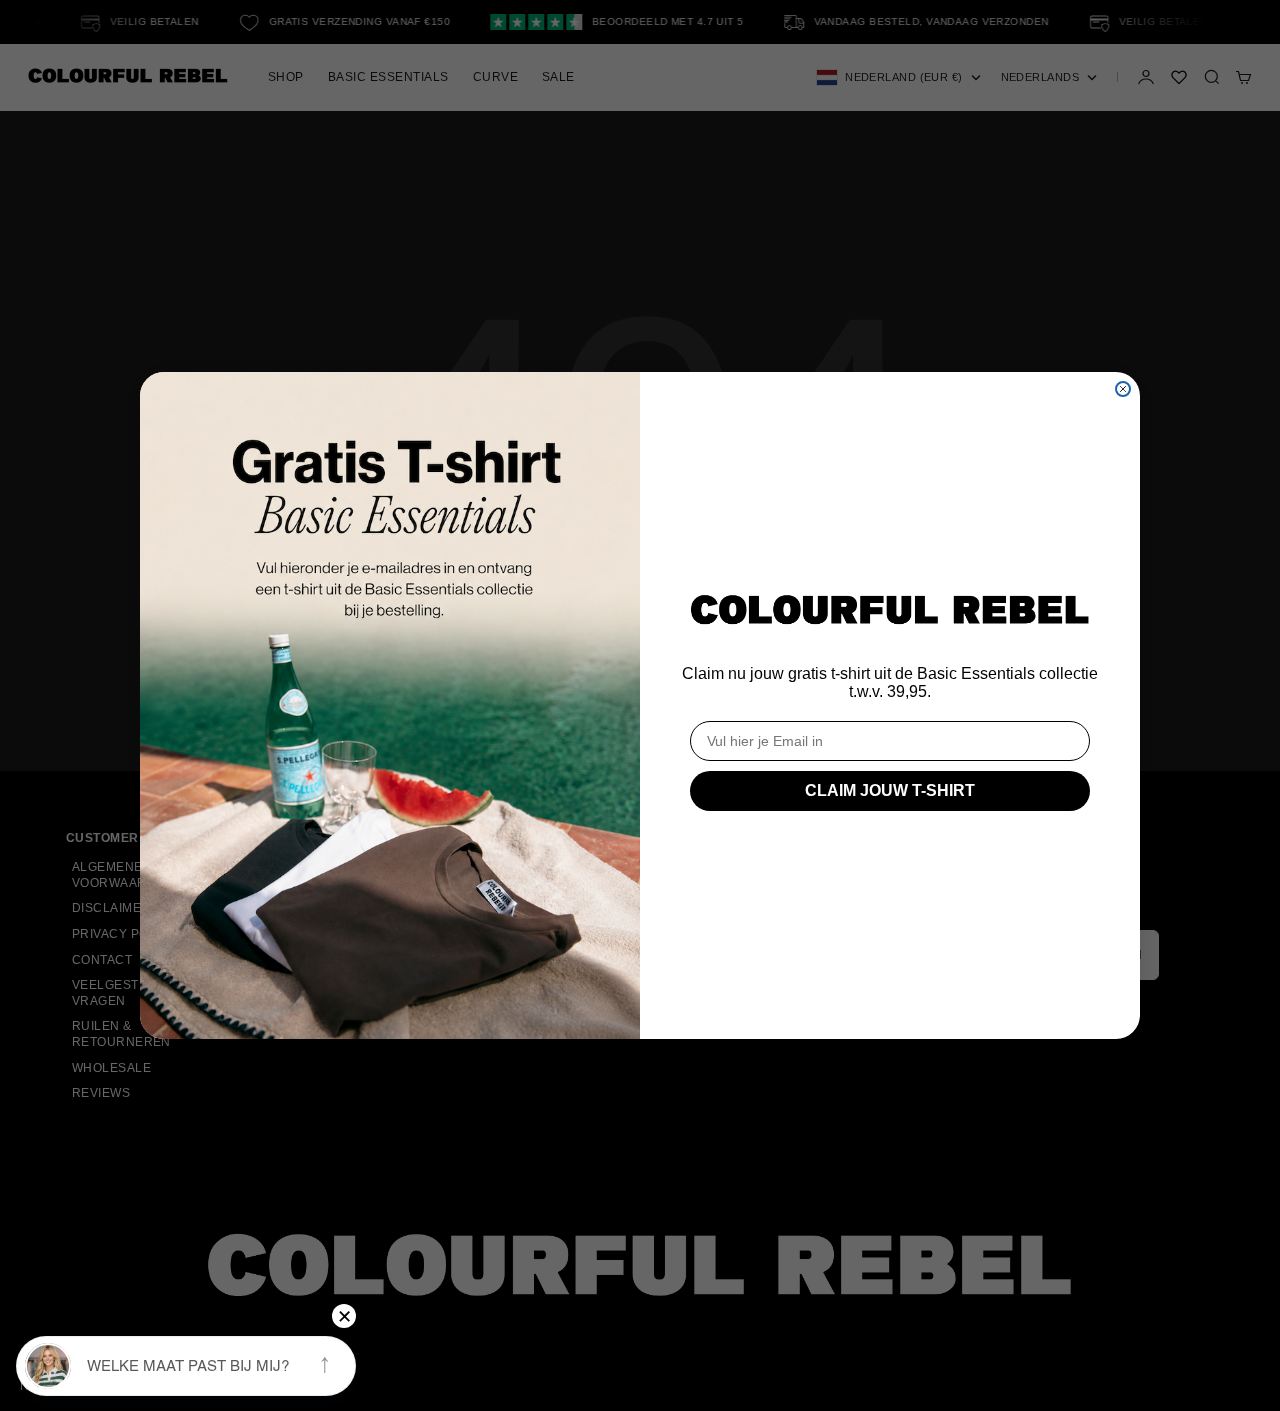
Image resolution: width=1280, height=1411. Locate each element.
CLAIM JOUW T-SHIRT (890, 790)
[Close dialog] (1123, 389)
